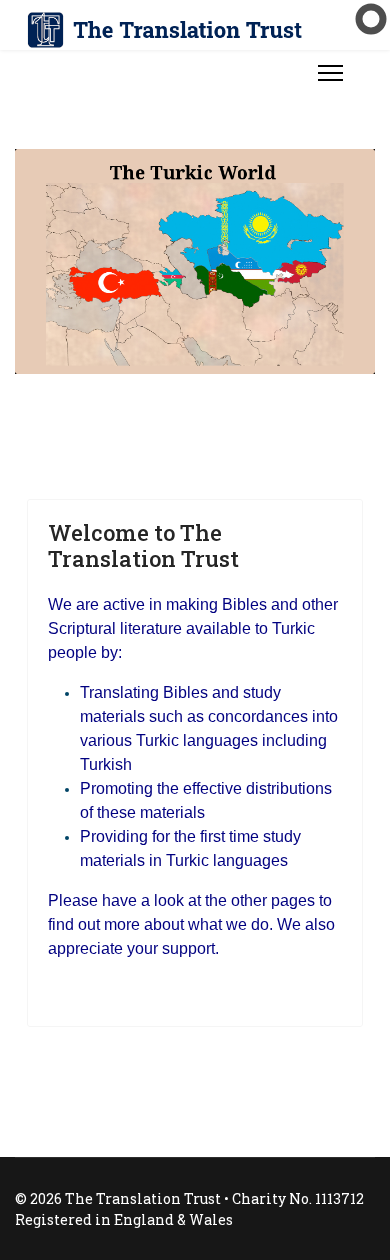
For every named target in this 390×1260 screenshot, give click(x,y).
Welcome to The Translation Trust (143, 545)
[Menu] (330, 73)
